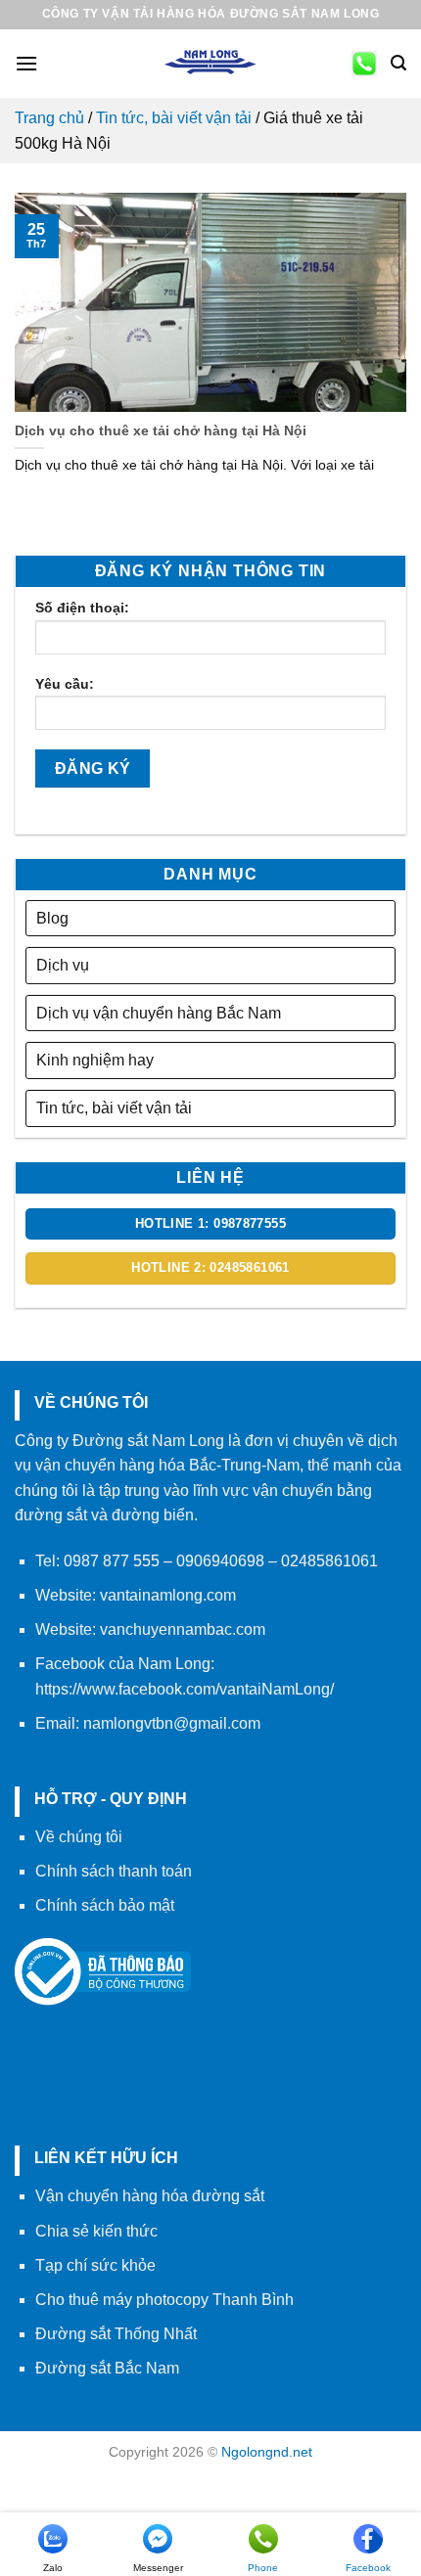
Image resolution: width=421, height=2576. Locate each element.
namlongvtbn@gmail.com (172, 1723)
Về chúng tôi (79, 1837)
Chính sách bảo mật (105, 1905)
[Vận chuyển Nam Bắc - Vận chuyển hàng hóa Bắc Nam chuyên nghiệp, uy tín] (210, 64)
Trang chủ (49, 118)
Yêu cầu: (65, 684)
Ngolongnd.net (267, 2452)
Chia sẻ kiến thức (96, 2231)
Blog (52, 918)
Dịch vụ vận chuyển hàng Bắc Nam (159, 1013)
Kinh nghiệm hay (95, 1060)
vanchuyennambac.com (183, 1629)
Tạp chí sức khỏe (95, 2265)
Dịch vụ (63, 965)
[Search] (398, 63)
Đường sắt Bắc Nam (107, 2368)
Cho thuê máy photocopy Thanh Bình (164, 2300)
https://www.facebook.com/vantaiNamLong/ (185, 1689)
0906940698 (220, 1561)
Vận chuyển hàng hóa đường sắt (150, 2196)
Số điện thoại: (82, 608)
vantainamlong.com (168, 1595)
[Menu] (26, 63)
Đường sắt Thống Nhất (116, 2334)
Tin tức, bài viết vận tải (174, 118)
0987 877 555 (112, 1561)
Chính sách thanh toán (114, 1871)
